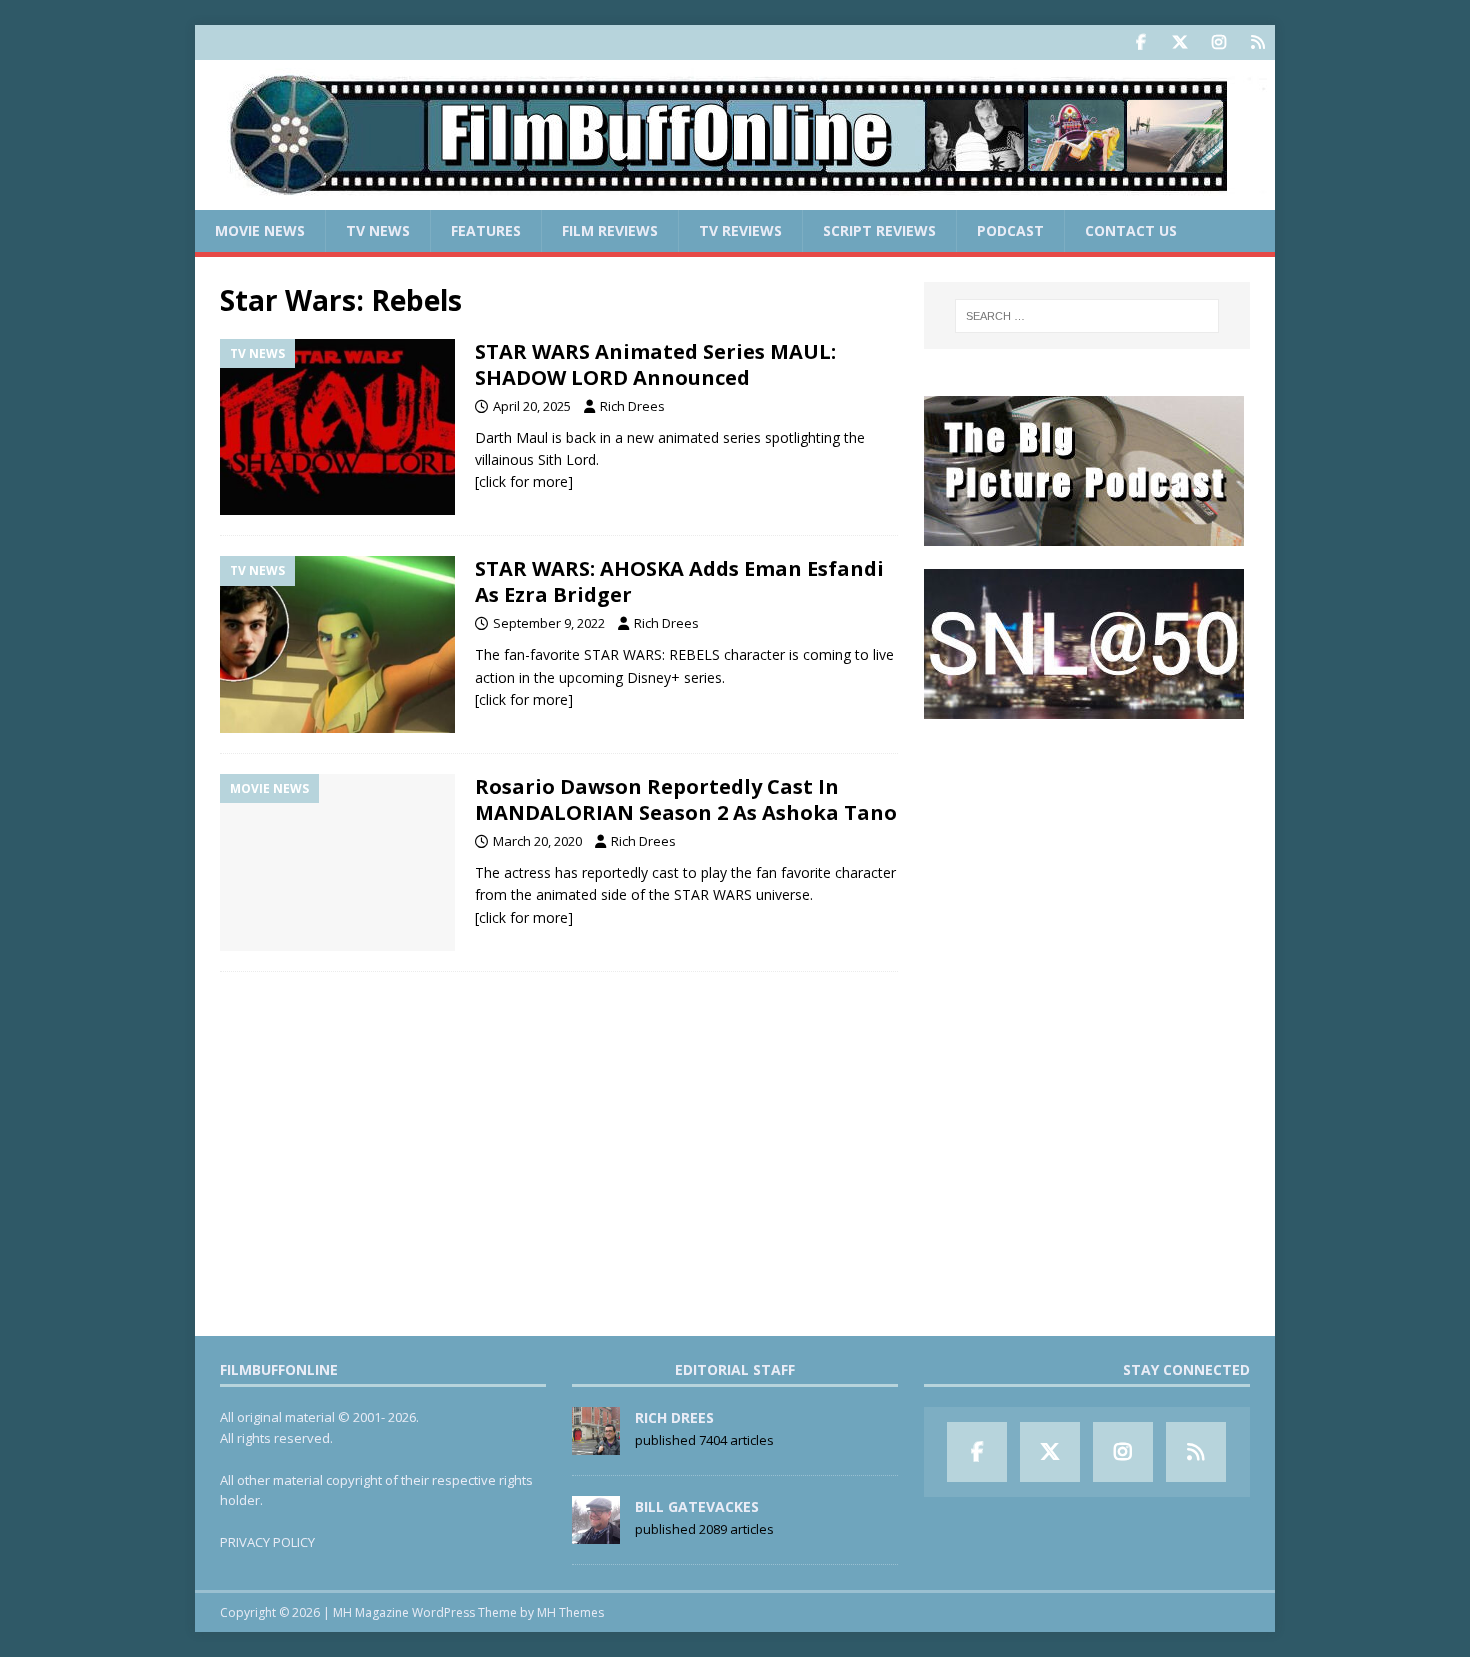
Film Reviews (610, 230)
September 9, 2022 (549, 623)
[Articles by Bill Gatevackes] (596, 1533)
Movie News (260, 230)
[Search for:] (1087, 316)
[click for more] (524, 481)
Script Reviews (879, 230)
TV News (378, 230)
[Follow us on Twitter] (1179, 42)
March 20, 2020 (537, 841)
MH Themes (570, 1612)
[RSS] (1257, 42)
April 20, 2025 (532, 406)
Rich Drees (632, 406)
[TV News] (337, 427)
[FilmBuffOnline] (735, 198)
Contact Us (1131, 230)
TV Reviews (740, 230)
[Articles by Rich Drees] (596, 1444)
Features (486, 230)
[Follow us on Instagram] (1218, 42)
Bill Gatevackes (697, 1506)
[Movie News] (337, 862)
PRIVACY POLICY (267, 1542)
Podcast (1010, 230)
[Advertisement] (1087, 866)
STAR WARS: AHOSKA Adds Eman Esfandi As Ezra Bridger (679, 581)
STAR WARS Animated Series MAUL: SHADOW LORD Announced (655, 364)
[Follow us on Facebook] (1140, 42)
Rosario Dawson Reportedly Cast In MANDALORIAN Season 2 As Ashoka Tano (686, 799)
